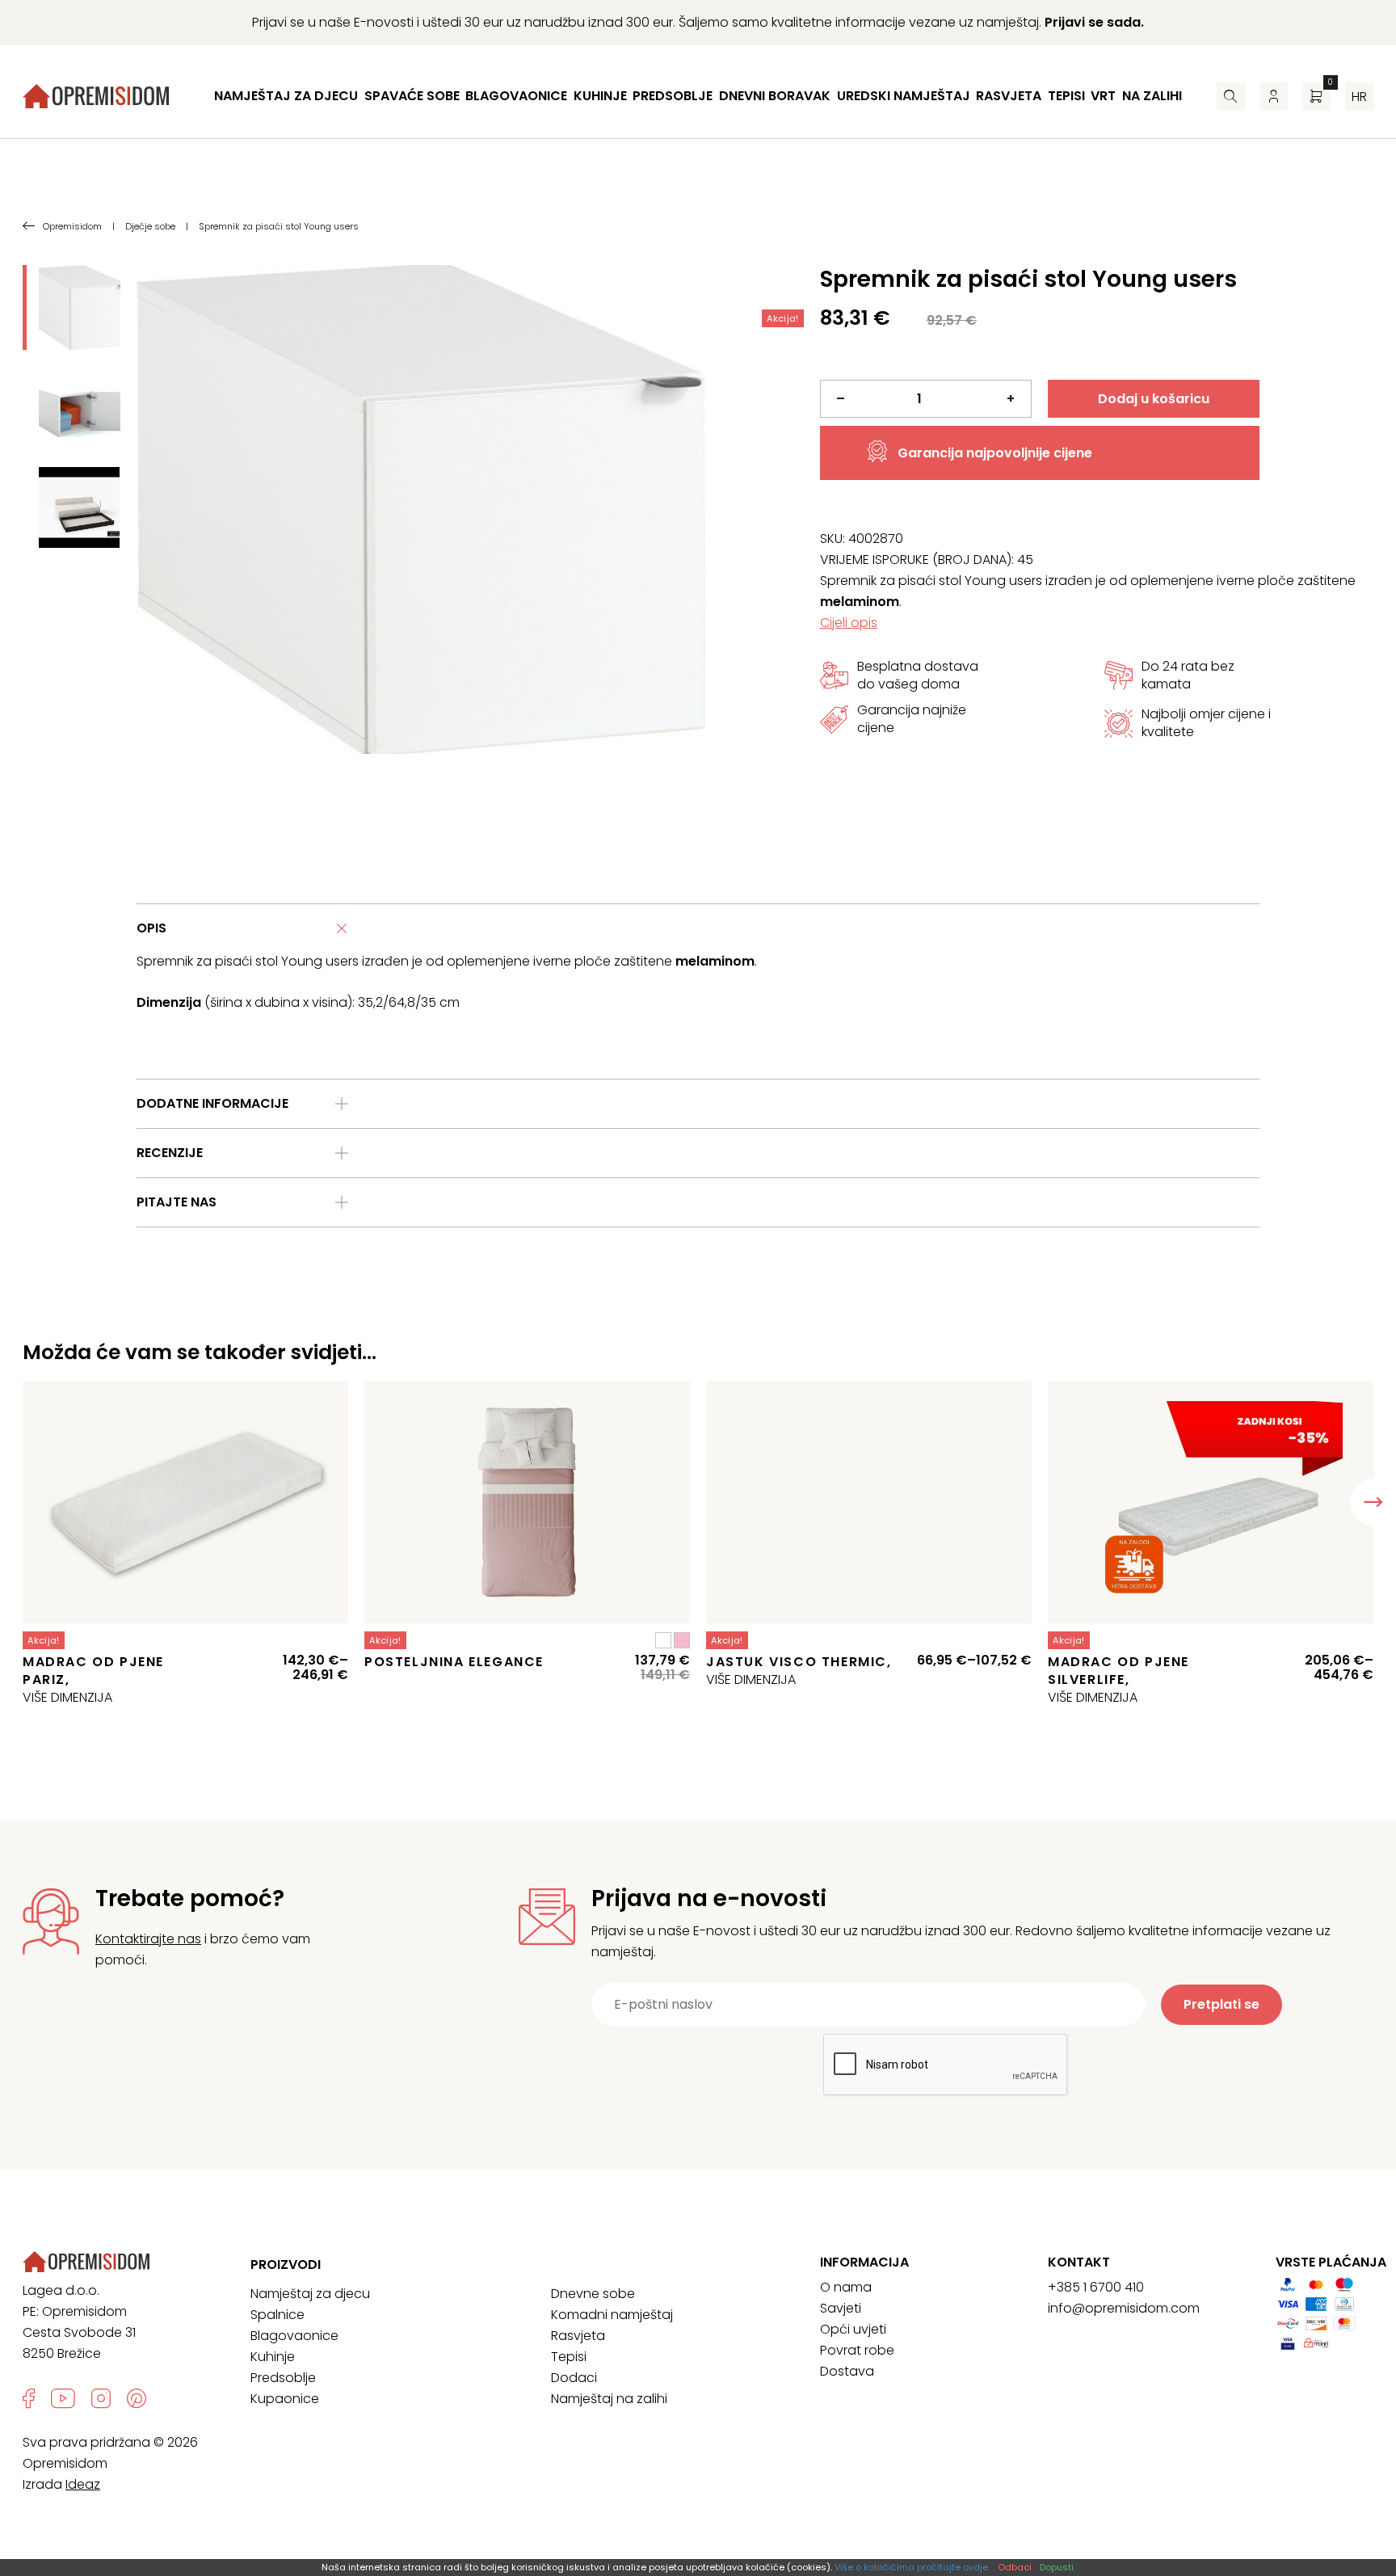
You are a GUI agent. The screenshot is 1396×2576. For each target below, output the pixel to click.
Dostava (847, 2371)
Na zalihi (1152, 96)
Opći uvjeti (853, 2329)
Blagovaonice (516, 96)
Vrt (1103, 96)
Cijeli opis (849, 623)
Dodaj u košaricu (1154, 399)
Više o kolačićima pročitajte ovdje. (912, 2567)
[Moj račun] (1274, 97)
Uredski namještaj (904, 96)
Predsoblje (673, 96)
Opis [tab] (151, 928)
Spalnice (278, 2315)
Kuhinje (600, 96)
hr (1359, 97)
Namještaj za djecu (286, 96)
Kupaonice (285, 2399)
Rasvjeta (1009, 96)
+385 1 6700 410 (1096, 2287)
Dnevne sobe (593, 2294)
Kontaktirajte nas (148, 1939)
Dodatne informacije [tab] (212, 1103)
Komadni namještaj (612, 2315)
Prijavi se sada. (1094, 22)
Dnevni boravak (775, 96)
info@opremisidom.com (1124, 2308)
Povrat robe (857, 2350)
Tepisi (1066, 96)
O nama (846, 2287)
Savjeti (841, 2308)
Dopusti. (1058, 2567)
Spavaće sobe (412, 96)
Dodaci (574, 2378)
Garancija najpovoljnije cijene (995, 453)
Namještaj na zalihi (609, 2399)
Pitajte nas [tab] (177, 1202)
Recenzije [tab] (170, 1153)
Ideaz (83, 2484)
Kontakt (1079, 2262)
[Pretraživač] (1231, 97)
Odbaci (1015, 2567)
